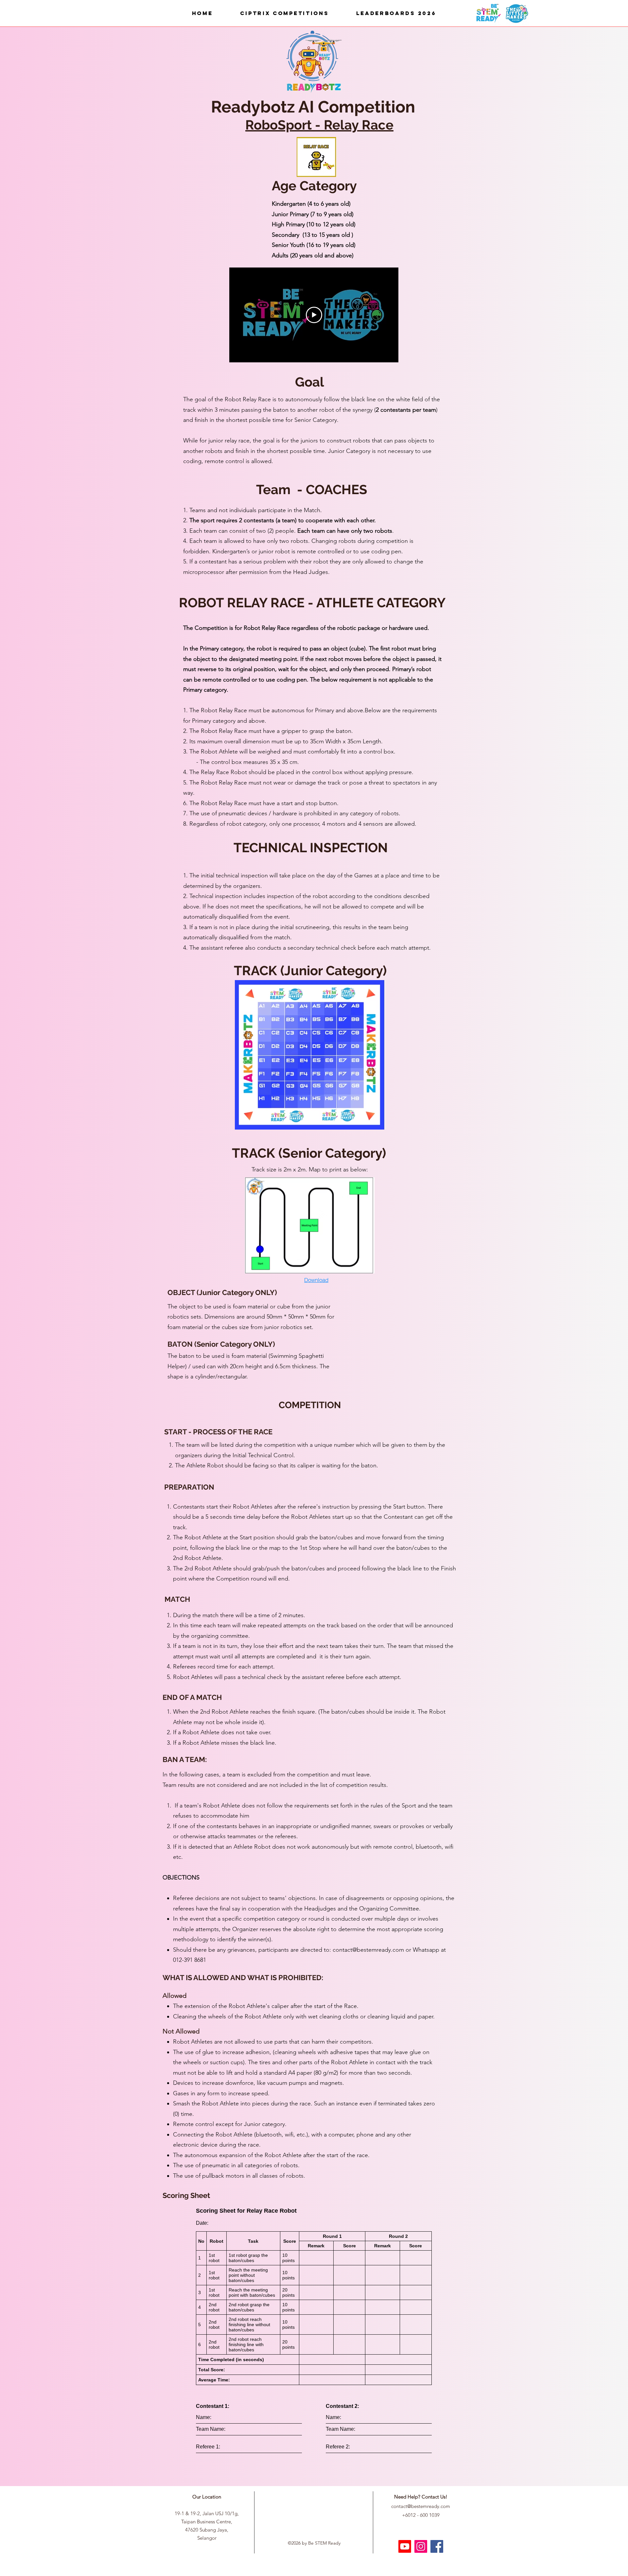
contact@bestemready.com (368, 1950)
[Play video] (314, 315)
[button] (284, 13)
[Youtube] (405, 2546)
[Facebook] (437, 2546)
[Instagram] (421, 2546)
